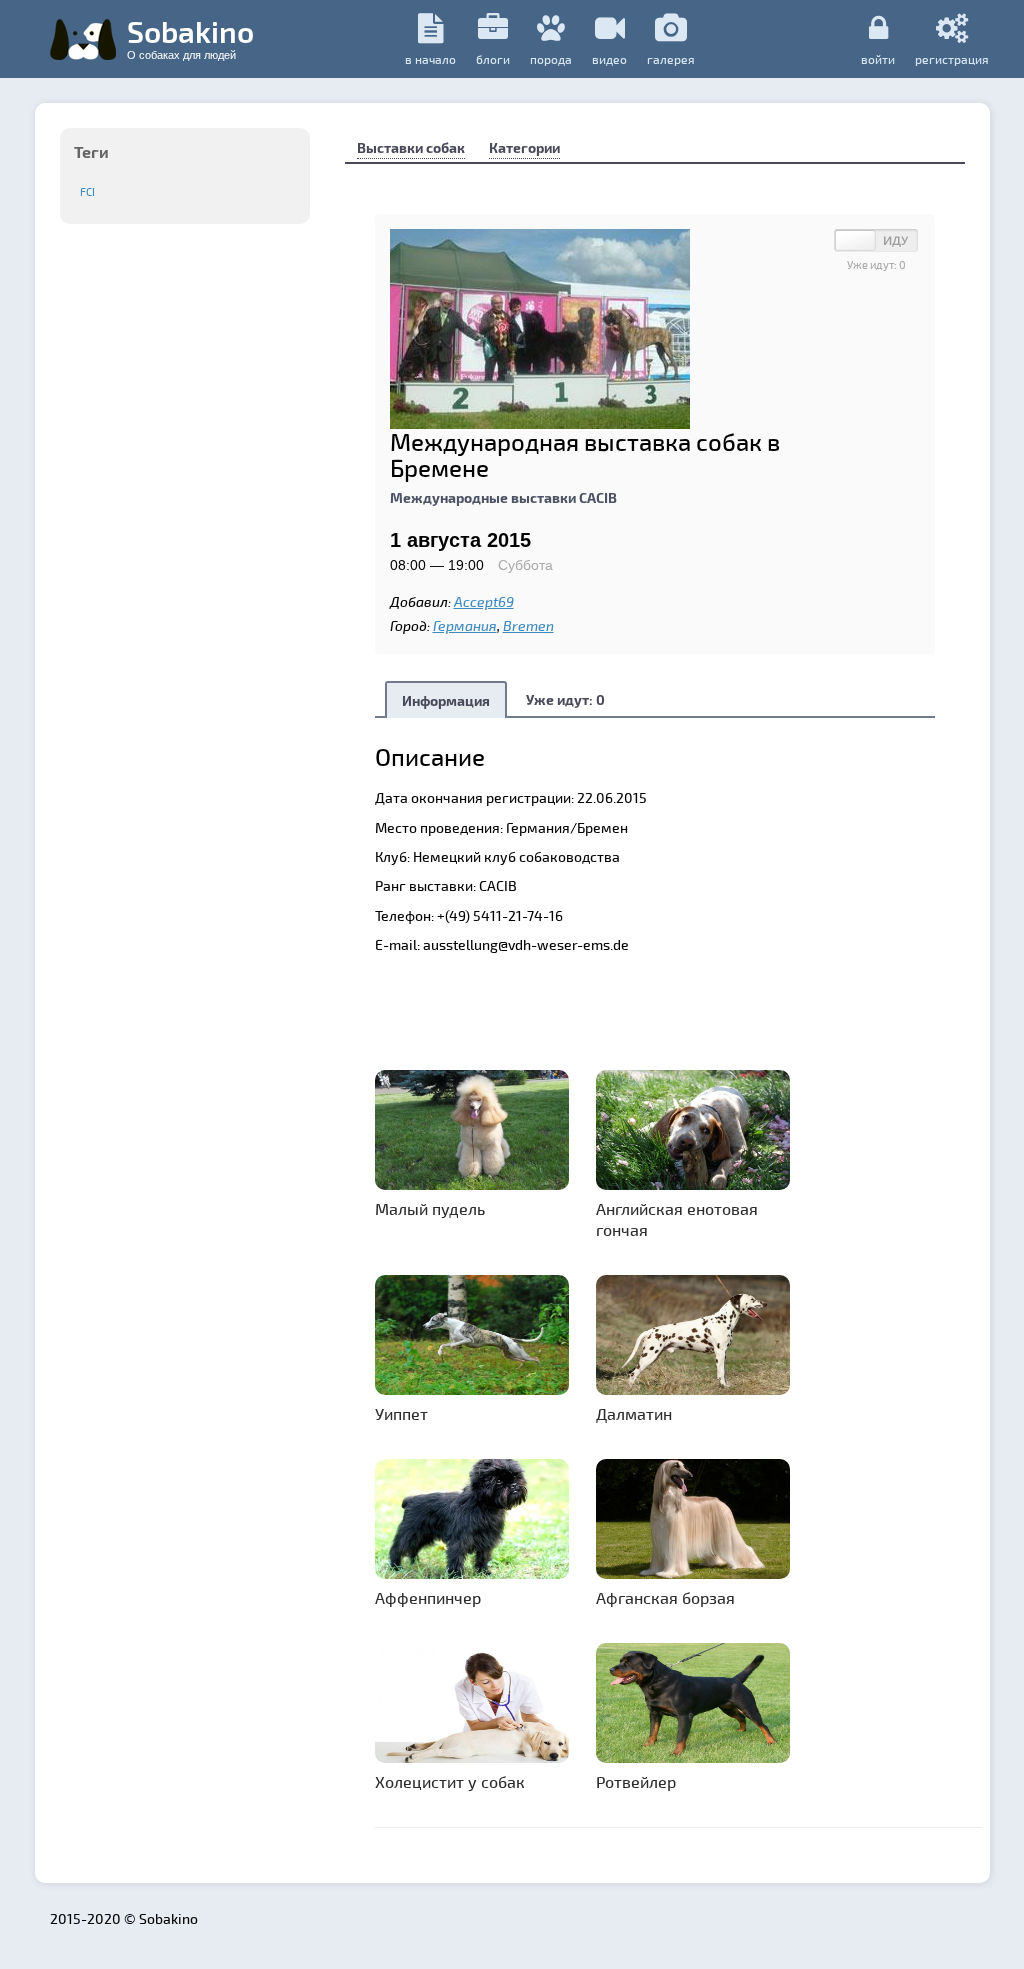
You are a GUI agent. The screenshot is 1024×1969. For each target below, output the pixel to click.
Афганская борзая (665, 1597)
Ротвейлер (636, 1781)
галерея (671, 59)
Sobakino (190, 37)
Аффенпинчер (428, 1597)
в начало (430, 59)
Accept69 (484, 601)
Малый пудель (430, 1208)
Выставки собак (411, 147)
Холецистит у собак (450, 1781)
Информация (446, 700)
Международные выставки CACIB (503, 497)
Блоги (493, 59)
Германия (465, 625)
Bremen (528, 625)
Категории (524, 147)
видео (609, 59)
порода (551, 59)
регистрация (952, 58)
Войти (878, 58)
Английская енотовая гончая (677, 1219)
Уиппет (401, 1413)
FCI (87, 191)
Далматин (634, 1413)
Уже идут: (565, 699)
